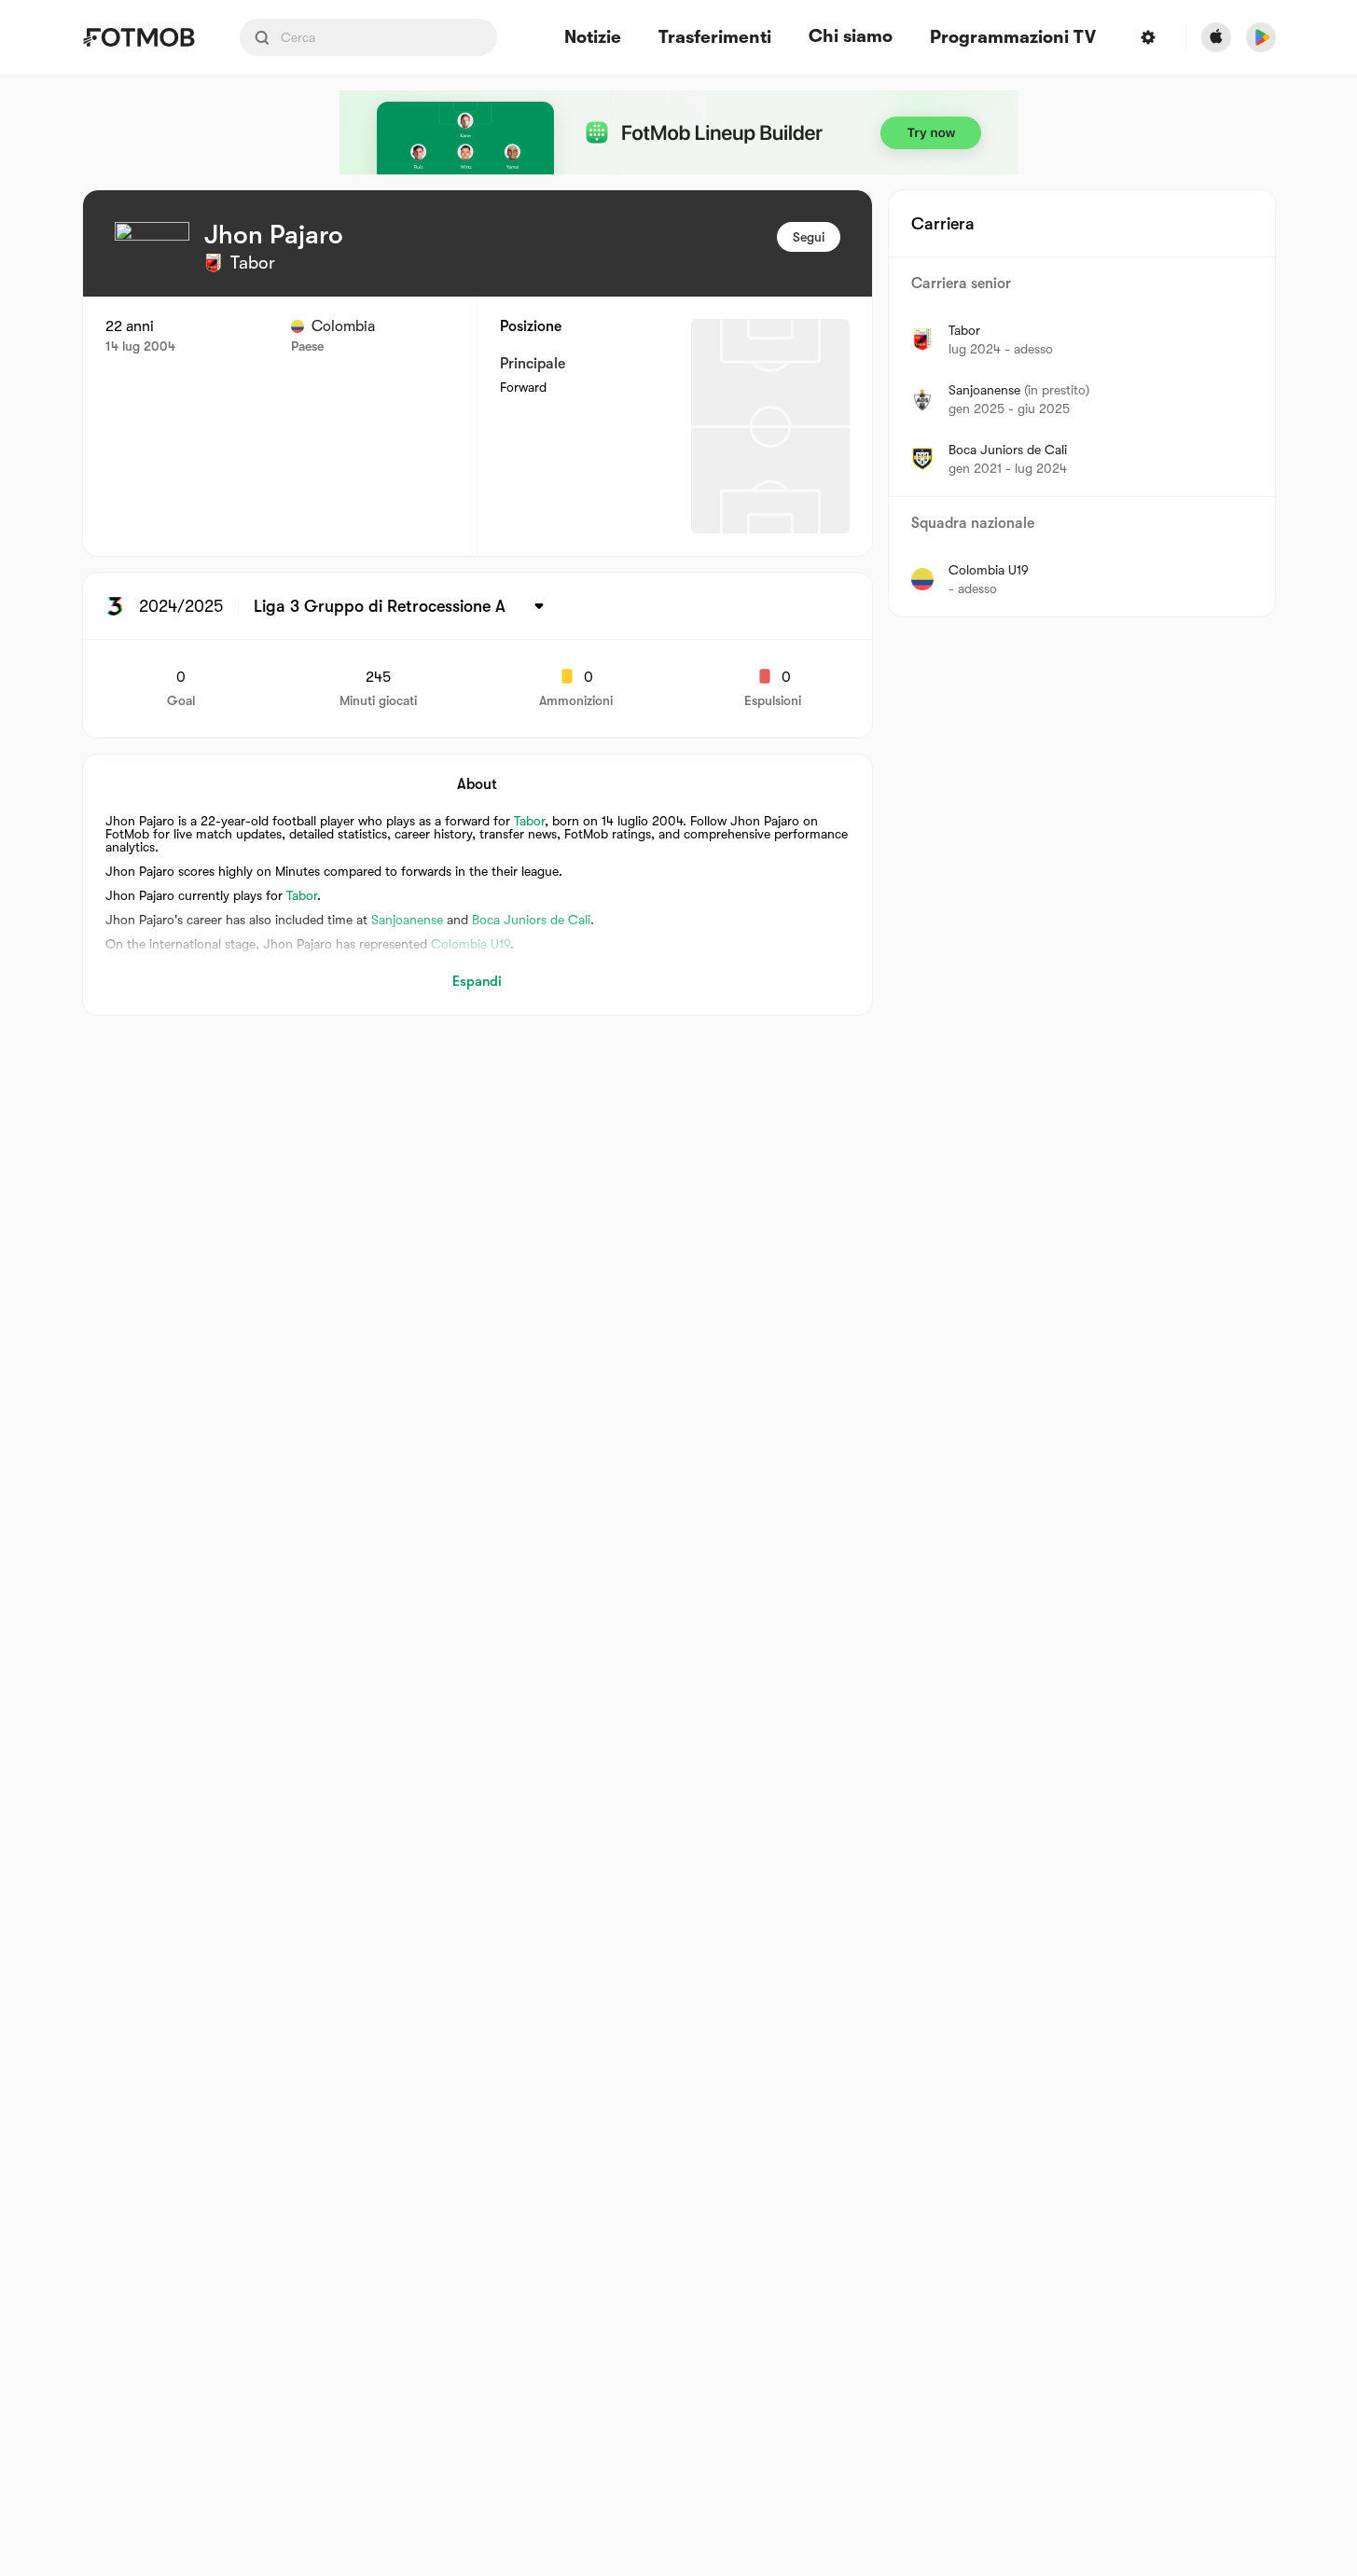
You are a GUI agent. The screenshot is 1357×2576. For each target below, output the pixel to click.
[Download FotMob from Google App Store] (1261, 37)
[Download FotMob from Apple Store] (1216, 37)
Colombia (343, 326)
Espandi (477, 981)
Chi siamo (851, 36)
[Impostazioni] (1148, 37)
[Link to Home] (138, 37)
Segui (809, 237)
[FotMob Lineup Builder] (679, 132)
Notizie (593, 38)
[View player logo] (152, 259)
